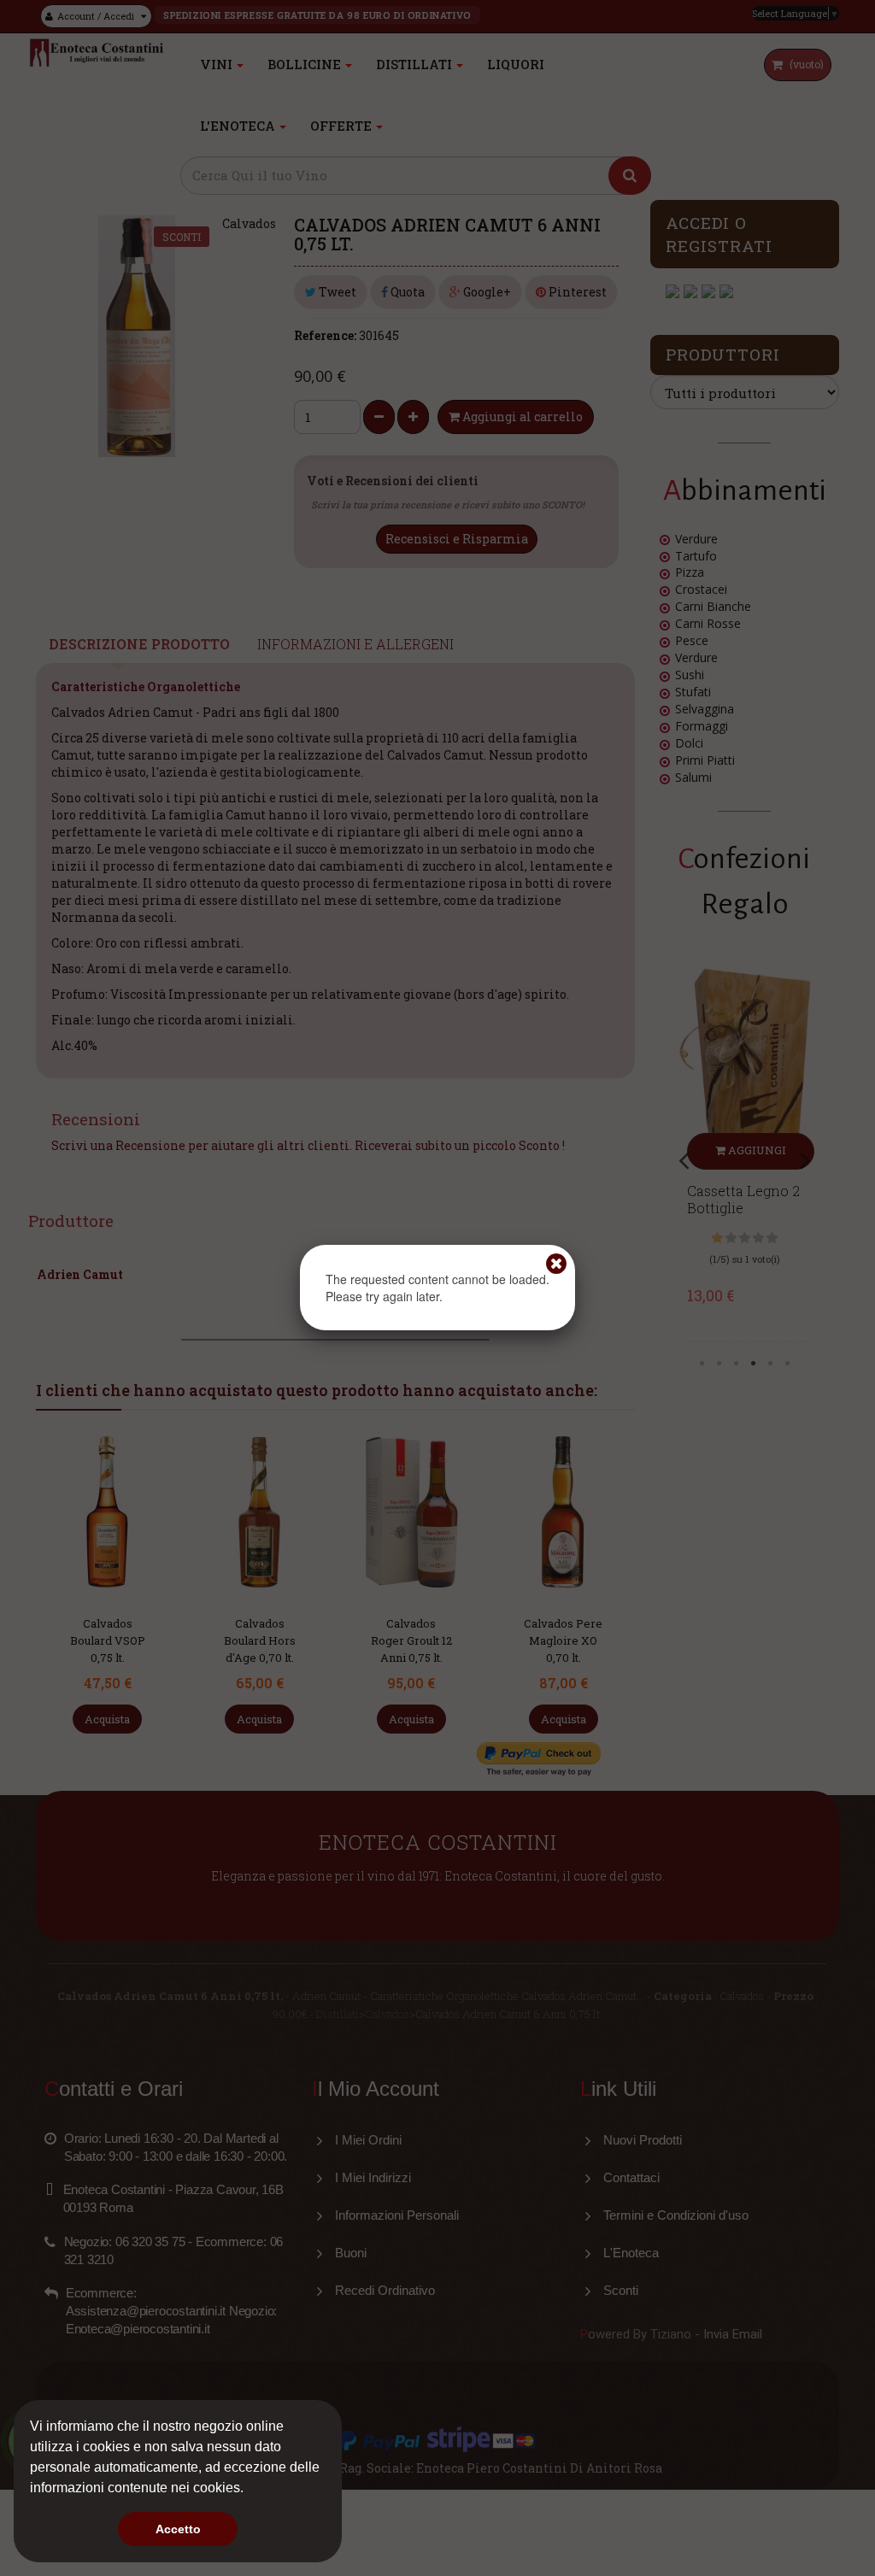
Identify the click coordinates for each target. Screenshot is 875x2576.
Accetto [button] (178, 2529)
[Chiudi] (556, 1264)
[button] (250, 2490)
